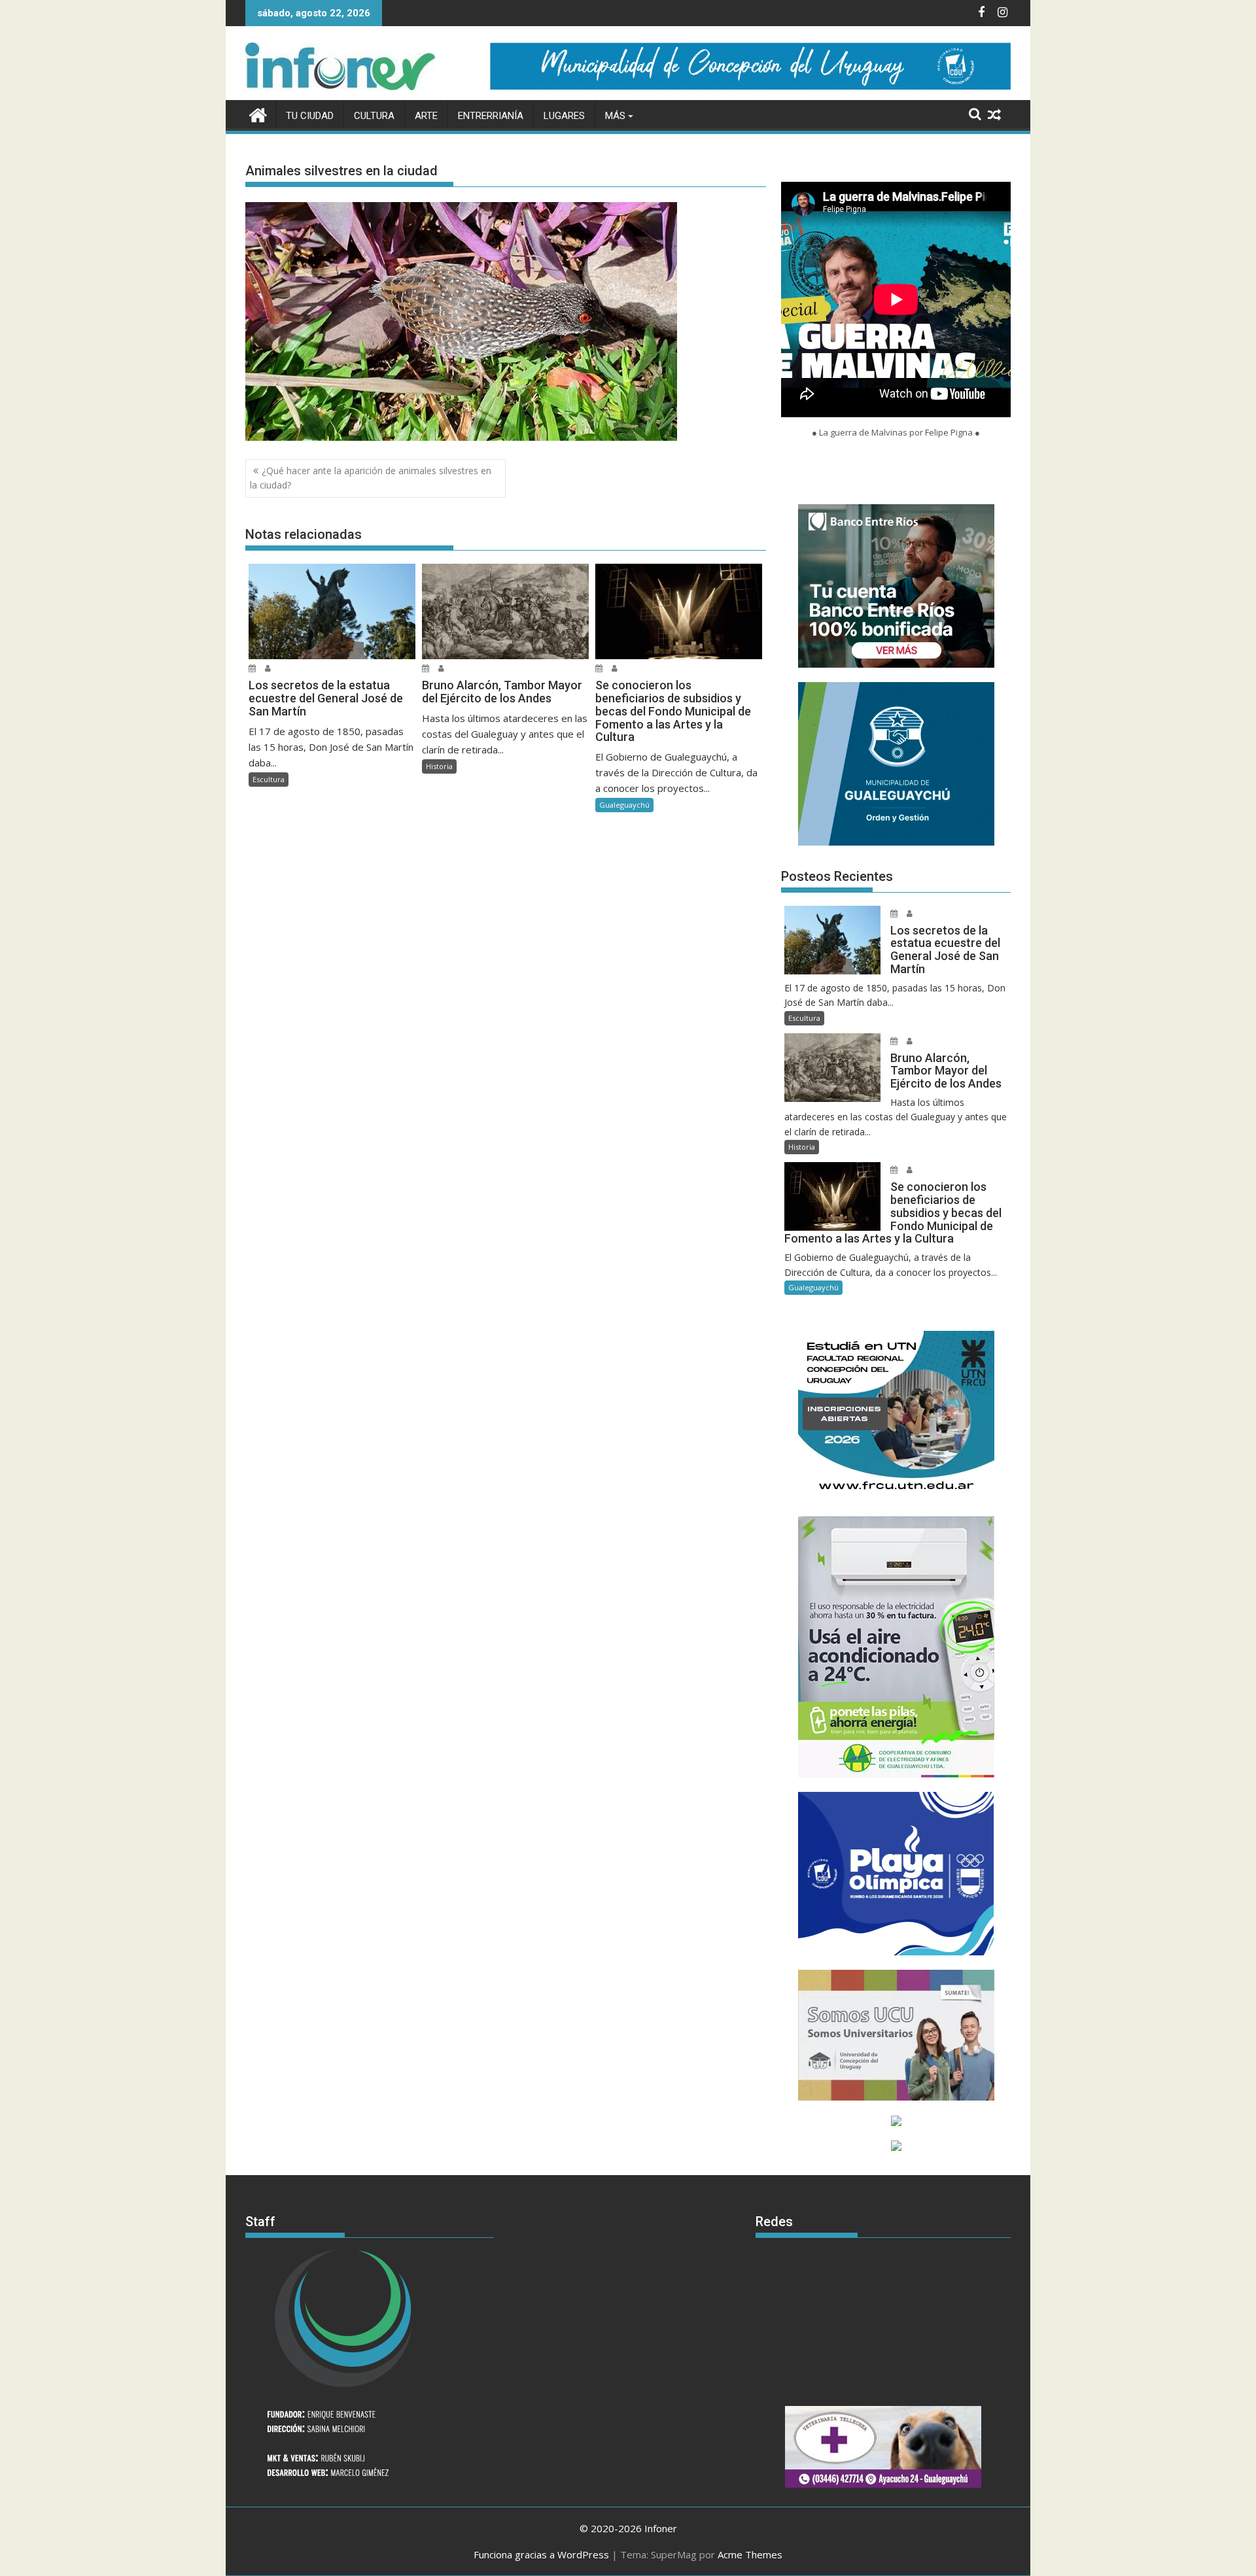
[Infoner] (258, 113)
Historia (439, 766)
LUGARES (564, 116)
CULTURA (374, 116)
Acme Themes (750, 2554)
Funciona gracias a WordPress (541, 2554)
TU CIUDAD (310, 116)
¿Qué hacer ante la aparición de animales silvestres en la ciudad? (371, 478)
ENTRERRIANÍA (491, 116)
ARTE (426, 116)
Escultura (269, 779)
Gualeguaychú (624, 805)
